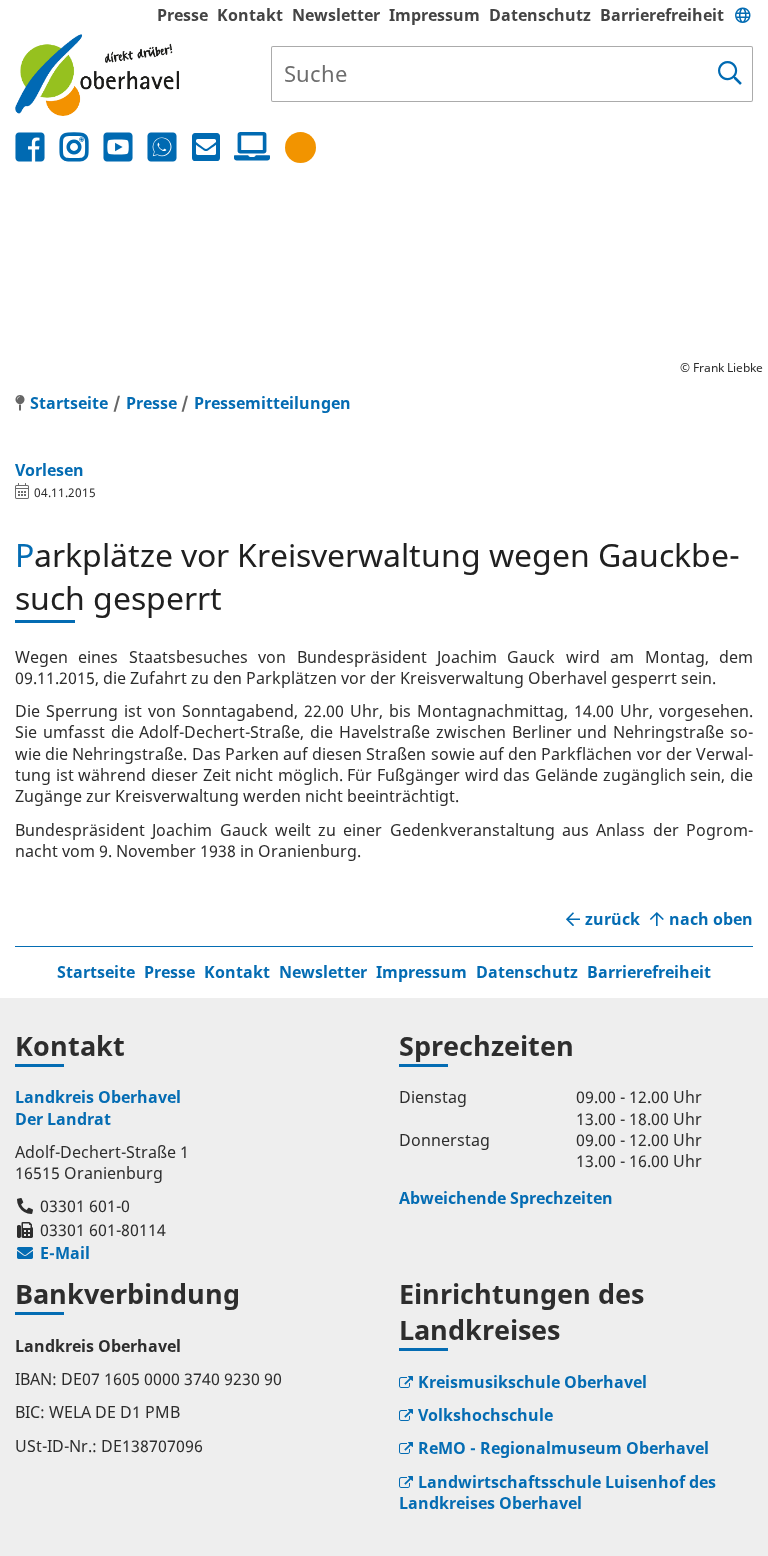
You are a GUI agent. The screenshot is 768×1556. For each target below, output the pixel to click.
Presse (182, 15)
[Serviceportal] (248, 147)
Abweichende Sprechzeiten (506, 1198)
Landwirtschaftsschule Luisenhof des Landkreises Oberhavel (557, 1492)
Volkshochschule (485, 1415)
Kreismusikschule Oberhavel (532, 1382)
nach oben (711, 919)
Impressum (434, 15)
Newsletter (336, 15)
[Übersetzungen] (743, 15)
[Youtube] (118, 147)
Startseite (96, 972)
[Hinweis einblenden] (300, 147)
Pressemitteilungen (272, 403)
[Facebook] (30, 147)
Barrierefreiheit (662, 15)
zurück (612, 919)
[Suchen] (730, 74)
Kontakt (250, 15)
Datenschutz (540, 15)
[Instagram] (74, 147)
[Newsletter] (206, 147)
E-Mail (52, 1253)
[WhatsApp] (162, 147)
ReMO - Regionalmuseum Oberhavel (563, 1448)
